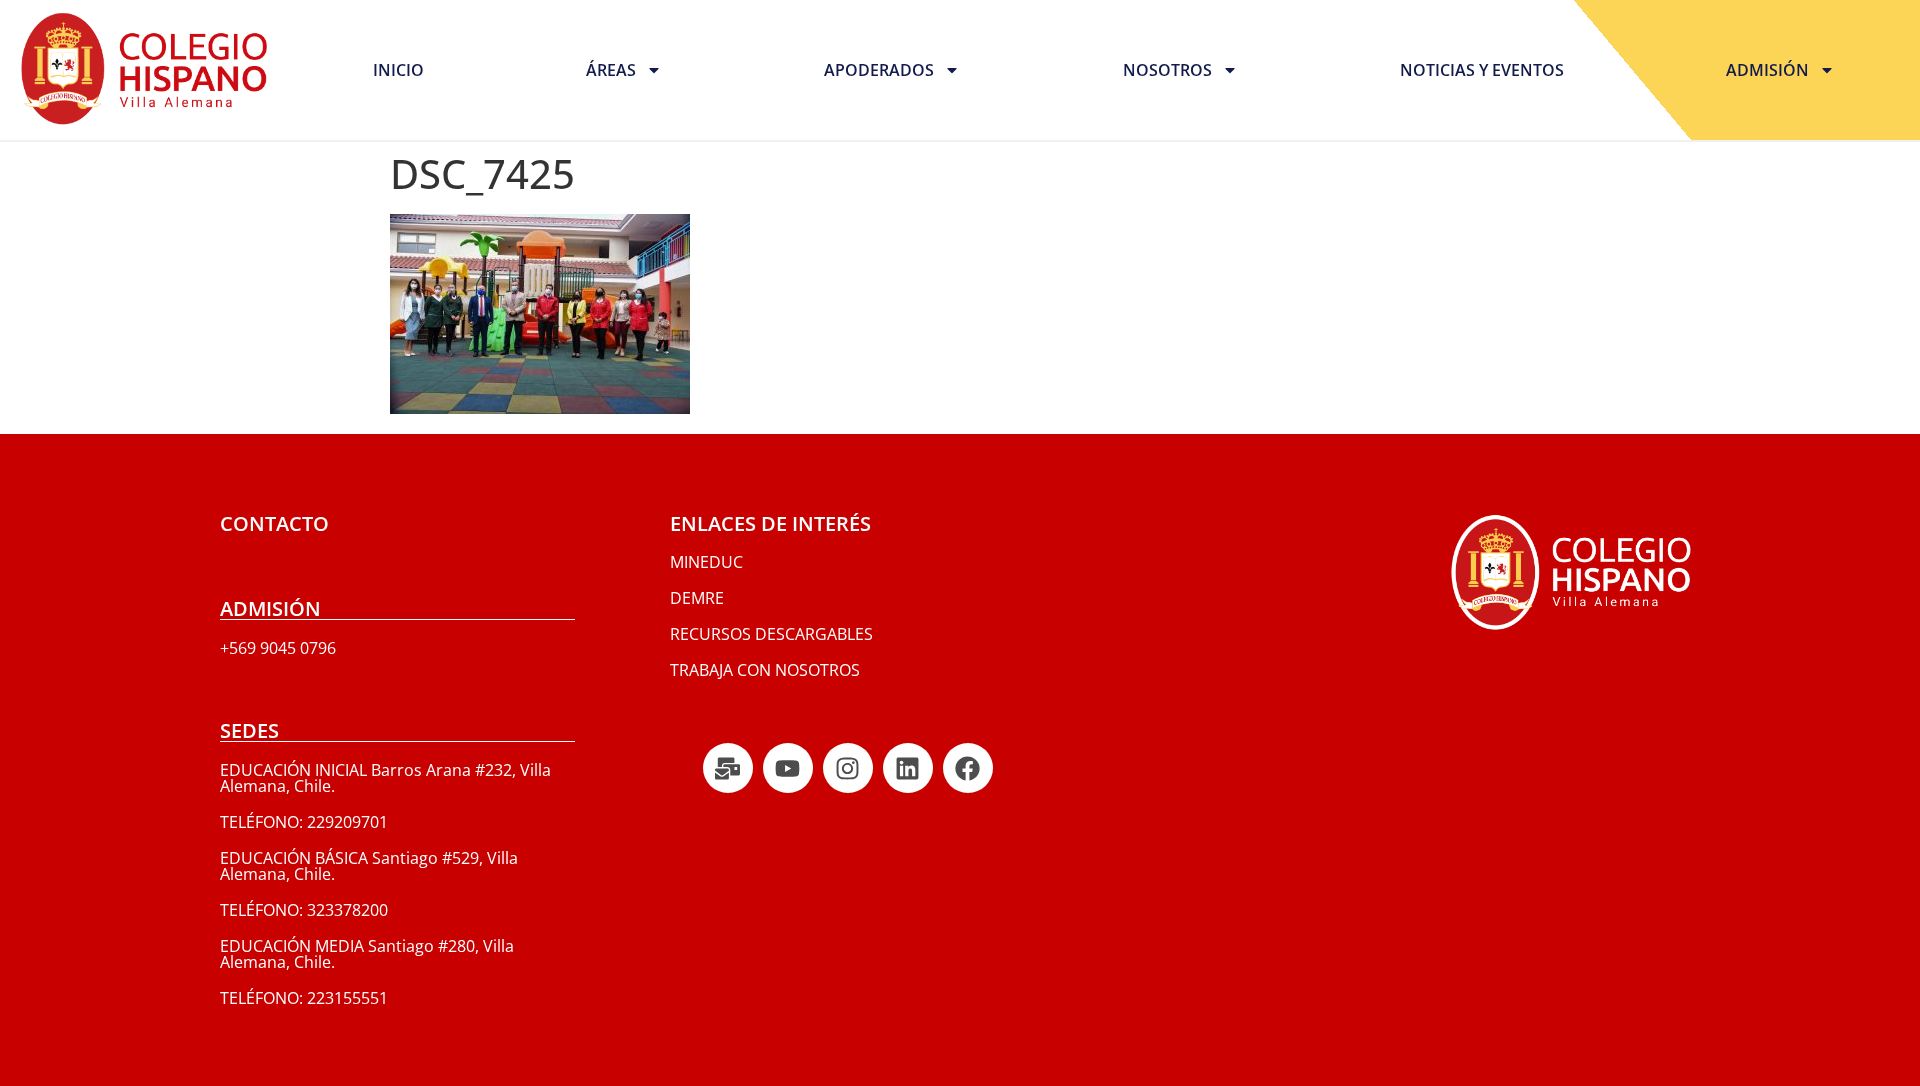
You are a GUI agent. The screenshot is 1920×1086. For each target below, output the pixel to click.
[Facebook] (968, 768)
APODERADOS (879, 70)
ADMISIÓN (1767, 70)
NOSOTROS (1167, 70)
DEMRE (697, 598)
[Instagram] (848, 768)
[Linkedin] (908, 768)
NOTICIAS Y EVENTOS (1482, 70)
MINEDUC (706, 562)
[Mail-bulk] (728, 768)
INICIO (398, 70)
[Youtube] (788, 768)
